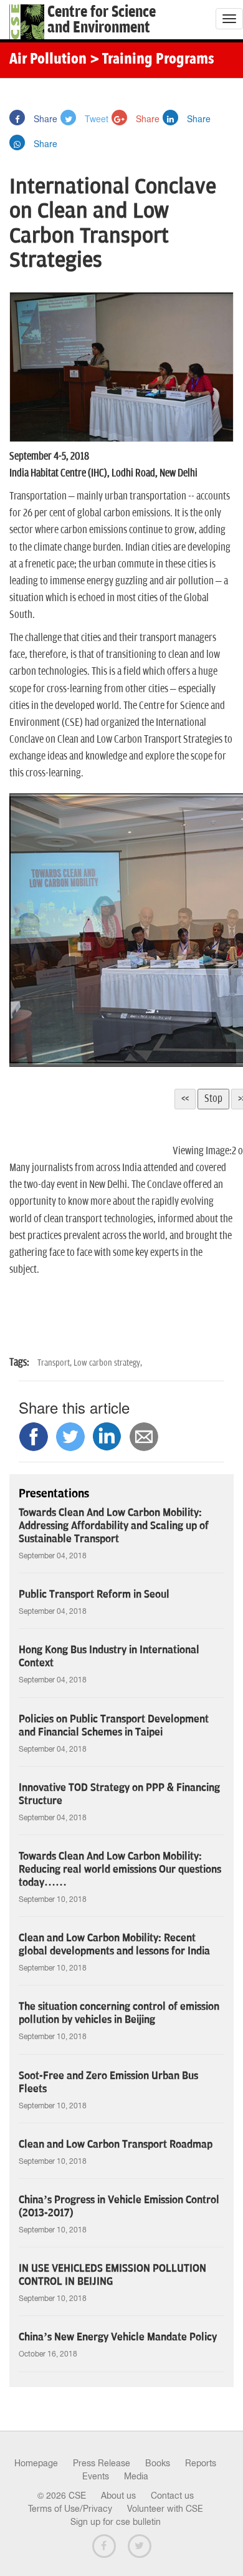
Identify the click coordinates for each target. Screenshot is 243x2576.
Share (44, 118)
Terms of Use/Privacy (70, 2509)
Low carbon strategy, (108, 1363)
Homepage (36, 2463)
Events (96, 2476)
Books (158, 2463)
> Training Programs (152, 60)
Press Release (102, 2463)
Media (136, 2476)
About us (118, 2496)
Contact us (172, 2496)
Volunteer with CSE (165, 2509)
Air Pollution (48, 60)
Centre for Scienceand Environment (102, 20)
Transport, (55, 1363)
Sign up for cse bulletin (116, 2522)
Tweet (95, 118)
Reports (201, 2463)
